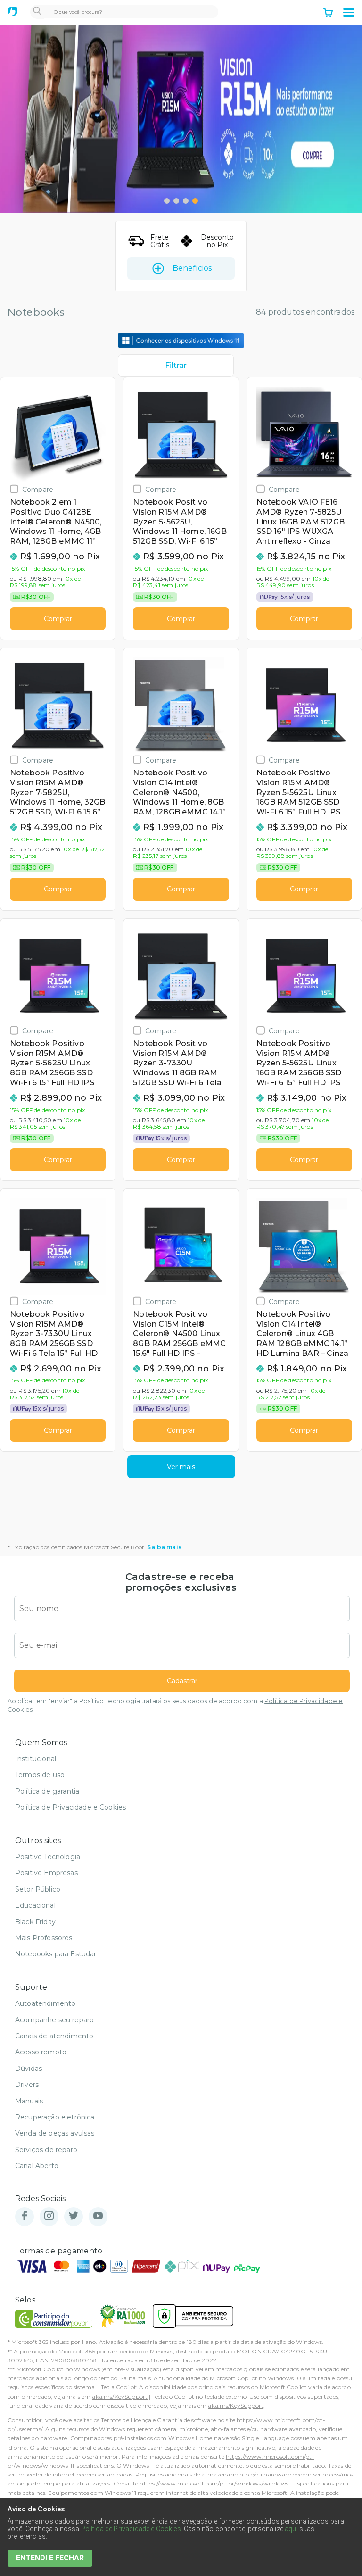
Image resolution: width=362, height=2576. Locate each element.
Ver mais (181, 1467)
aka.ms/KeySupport (120, 2397)
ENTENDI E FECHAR (50, 2558)
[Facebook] (25, 2216)
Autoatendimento (45, 2003)
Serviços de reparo (46, 2150)
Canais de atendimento (54, 2036)
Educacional (35, 1905)
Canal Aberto (37, 2166)
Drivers (27, 2085)
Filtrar (176, 365)
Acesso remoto (41, 2052)
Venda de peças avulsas (55, 2133)
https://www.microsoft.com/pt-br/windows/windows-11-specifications (237, 2483)
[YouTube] (98, 2216)
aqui (291, 2529)
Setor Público (38, 1889)
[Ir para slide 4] (195, 201)
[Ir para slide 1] (167, 201)
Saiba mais (164, 1547)
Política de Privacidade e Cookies (70, 1807)
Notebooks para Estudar (56, 1954)
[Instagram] (49, 2216)
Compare (38, 489)
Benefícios (192, 268)
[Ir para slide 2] (176, 201)
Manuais (29, 2101)
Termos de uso (40, 1775)
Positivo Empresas (46, 1873)
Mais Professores (44, 1938)
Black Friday (35, 1922)
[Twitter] (74, 2216)
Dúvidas (29, 2069)
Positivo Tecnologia (48, 1857)
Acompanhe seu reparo (54, 2020)
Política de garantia (47, 1791)
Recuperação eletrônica (55, 2117)
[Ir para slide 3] (186, 201)
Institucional (36, 1759)
